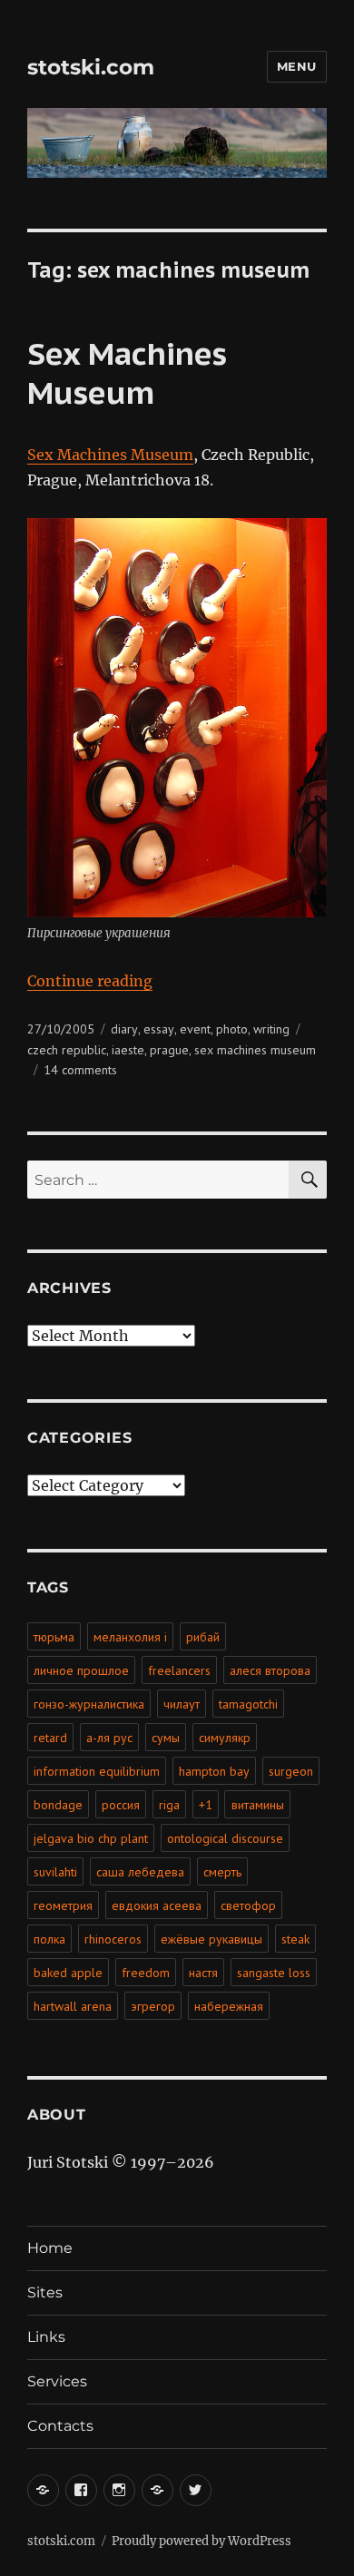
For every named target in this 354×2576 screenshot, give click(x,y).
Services (57, 2381)
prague (169, 1050)
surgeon (291, 1771)
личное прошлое (81, 1670)
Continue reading (90, 981)
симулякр (225, 1738)
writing (271, 1029)
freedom (146, 1973)
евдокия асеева (157, 1905)
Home (50, 2248)
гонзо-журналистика (89, 1704)
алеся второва (270, 1670)
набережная (229, 2006)
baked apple (68, 1973)
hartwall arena (73, 2006)
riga (169, 1805)
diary (124, 1029)
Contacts (60, 2426)
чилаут (182, 1704)
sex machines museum (255, 1050)
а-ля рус (109, 1738)
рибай (203, 1637)
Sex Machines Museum (127, 372)
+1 (206, 1805)
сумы (166, 1738)
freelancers (179, 1670)
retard (50, 1738)
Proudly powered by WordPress (202, 2541)
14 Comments (80, 1070)
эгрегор (153, 2006)
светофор (248, 1905)
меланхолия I (130, 1637)
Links (46, 2337)
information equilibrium (97, 1771)
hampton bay (214, 1771)
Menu (297, 66)
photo (232, 1029)
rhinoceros (113, 1939)
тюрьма (54, 1637)
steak (295, 1939)
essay (159, 1029)
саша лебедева (140, 1872)
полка (49, 1939)
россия (121, 1805)
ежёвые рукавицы (211, 1939)
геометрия (63, 1905)
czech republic (67, 1050)
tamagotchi (248, 1704)
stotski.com (91, 67)
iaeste (128, 1050)
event (195, 1029)
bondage (58, 1805)
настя (203, 1973)
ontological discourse (225, 1838)
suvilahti (55, 1872)
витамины (258, 1805)
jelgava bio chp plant (91, 1838)
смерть (222, 1872)
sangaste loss (274, 1973)
